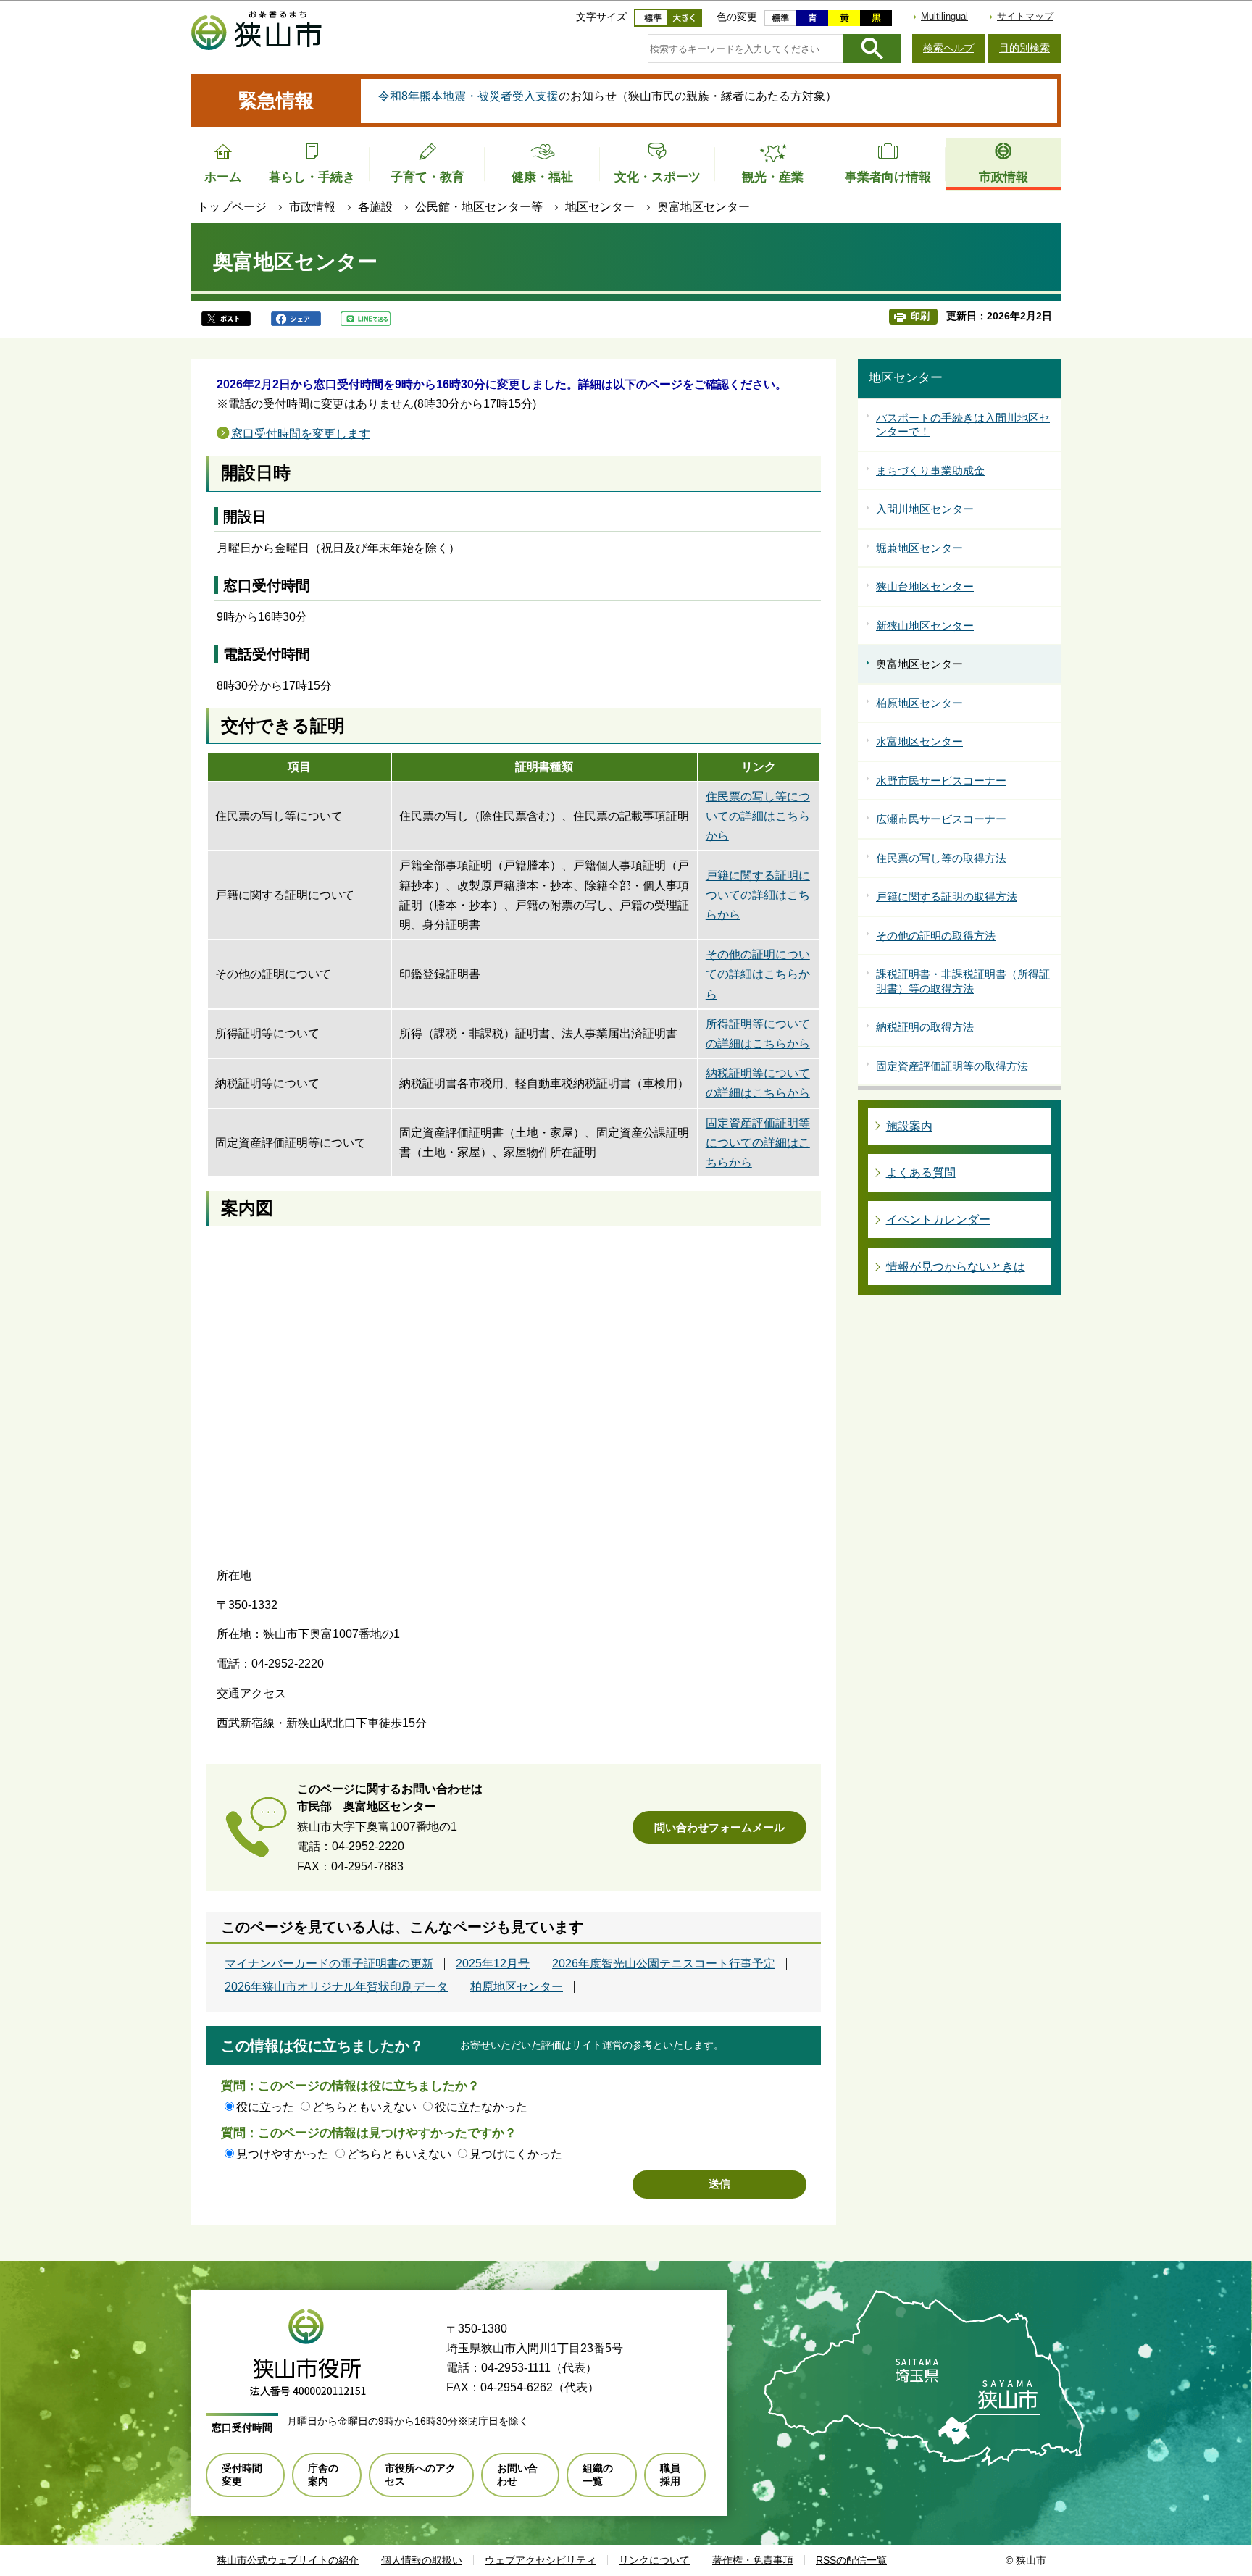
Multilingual (944, 16)
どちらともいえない (364, 2107)
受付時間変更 (242, 2475)
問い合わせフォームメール (719, 1827)
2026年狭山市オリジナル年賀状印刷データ (336, 1987)
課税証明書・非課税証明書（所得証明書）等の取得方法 (963, 981)
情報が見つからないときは (956, 1267)
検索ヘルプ (948, 48)
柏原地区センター (517, 1987)
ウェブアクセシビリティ (541, 2560)
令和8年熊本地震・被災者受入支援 (468, 96)
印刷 (920, 316)
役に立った (265, 2107)
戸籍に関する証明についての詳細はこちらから (758, 895)
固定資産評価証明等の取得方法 (952, 1066)
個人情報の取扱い (422, 2560)
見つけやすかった (283, 2154)
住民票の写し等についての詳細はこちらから (758, 816)
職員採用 (670, 2475)
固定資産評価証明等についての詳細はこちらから (758, 1143)
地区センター (600, 207)
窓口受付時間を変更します (301, 434)
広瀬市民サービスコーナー (941, 819)
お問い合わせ (517, 2475)
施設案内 (909, 1126)
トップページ (232, 207)
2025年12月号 (493, 1964)
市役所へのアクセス (420, 2475)
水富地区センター (919, 741)
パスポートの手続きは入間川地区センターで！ (963, 425)
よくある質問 (921, 1172)
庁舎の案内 (323, 2475)
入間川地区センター (925, 509)
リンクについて (654, 2560)
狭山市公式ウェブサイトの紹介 (288, 2560)
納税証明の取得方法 (925, 1027)
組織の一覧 (598, 2475)
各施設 (375, 207)
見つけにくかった (516, 2154)
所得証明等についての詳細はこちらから (758, 1034)
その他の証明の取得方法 (936, 936)
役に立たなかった (481, 2107)
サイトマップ (1025, 16)
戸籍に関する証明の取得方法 (947, 896)
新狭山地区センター (925, 626)
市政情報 (312, 207)
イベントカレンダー (938, 1220)
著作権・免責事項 (753, 2560)
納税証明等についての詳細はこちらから (758, 1083)
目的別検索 (1024, 48)
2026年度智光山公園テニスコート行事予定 (664, 1964)
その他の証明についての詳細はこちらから (758, 974)
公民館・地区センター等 (479, 207)
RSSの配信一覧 (851, 2560)
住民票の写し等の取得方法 (941, 858)
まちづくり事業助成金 (930, 471)
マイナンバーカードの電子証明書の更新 (329, 1964)
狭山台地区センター (925, 586)
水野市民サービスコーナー (941, 781)
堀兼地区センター (919, 548)
